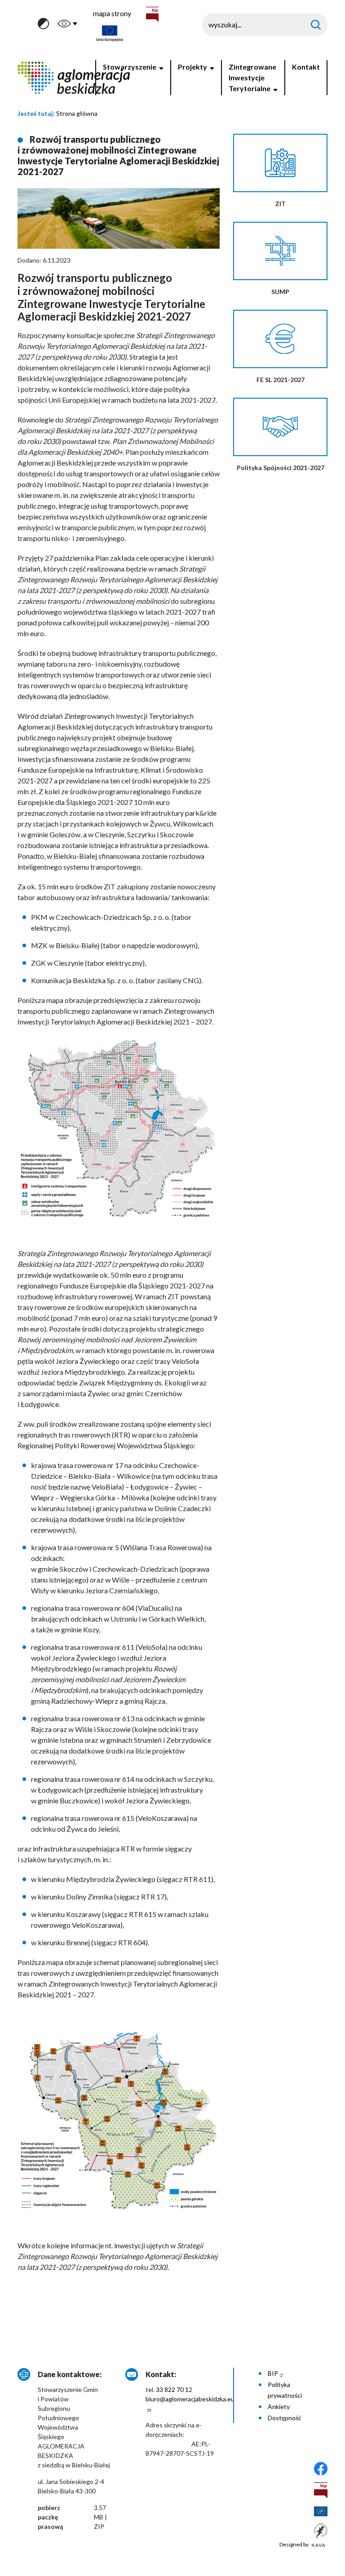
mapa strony (112, 13)
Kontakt (306, 67)
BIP (273, 2373)
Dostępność (285, 2418)
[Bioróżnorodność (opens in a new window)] (321, 2530)
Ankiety (279, 2407)
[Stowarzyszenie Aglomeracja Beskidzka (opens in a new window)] (321, 2468)
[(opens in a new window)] (321, 2489)
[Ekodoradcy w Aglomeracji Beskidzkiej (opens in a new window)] (321, 2511)
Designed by (294, 2544)
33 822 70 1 (172, 2389)
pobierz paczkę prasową (50, 2517)
